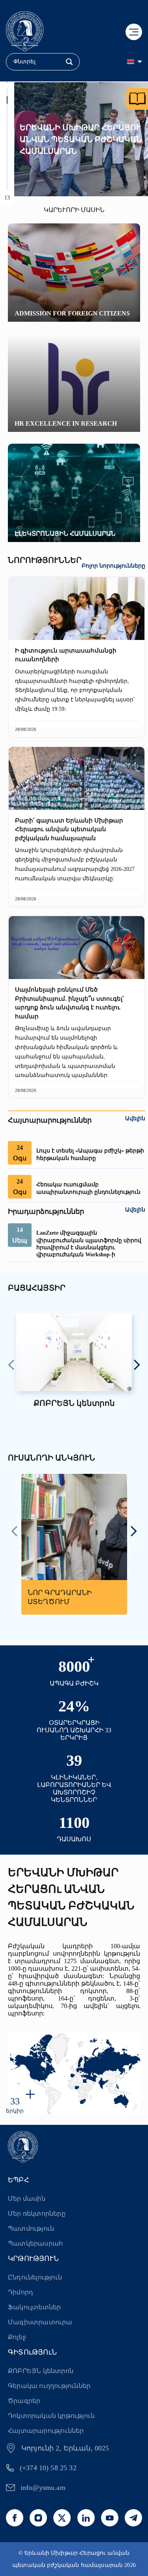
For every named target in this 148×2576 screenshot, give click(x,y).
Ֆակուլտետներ (34, 2307)
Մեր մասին (27, 2199)
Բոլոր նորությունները (113, 566)
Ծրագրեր (24, 2401)
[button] (7, 92)
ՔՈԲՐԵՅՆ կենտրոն (41, 2371)
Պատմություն (31, 2228)
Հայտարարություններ (46, 2431)
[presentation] (11, 1366)
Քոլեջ (17, 2337)
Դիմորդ (21, 2292)
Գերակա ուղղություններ (49, 2386)
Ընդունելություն (35, 2277)
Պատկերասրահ (35, 2243)
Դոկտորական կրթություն (51, 2416)
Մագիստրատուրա (40, 2322)
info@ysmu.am (43, 2487)
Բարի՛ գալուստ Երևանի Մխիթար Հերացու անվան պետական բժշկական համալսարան (69, 829)
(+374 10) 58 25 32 (48, 2468)
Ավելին (135, 1118)
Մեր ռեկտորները (37, 2214)
